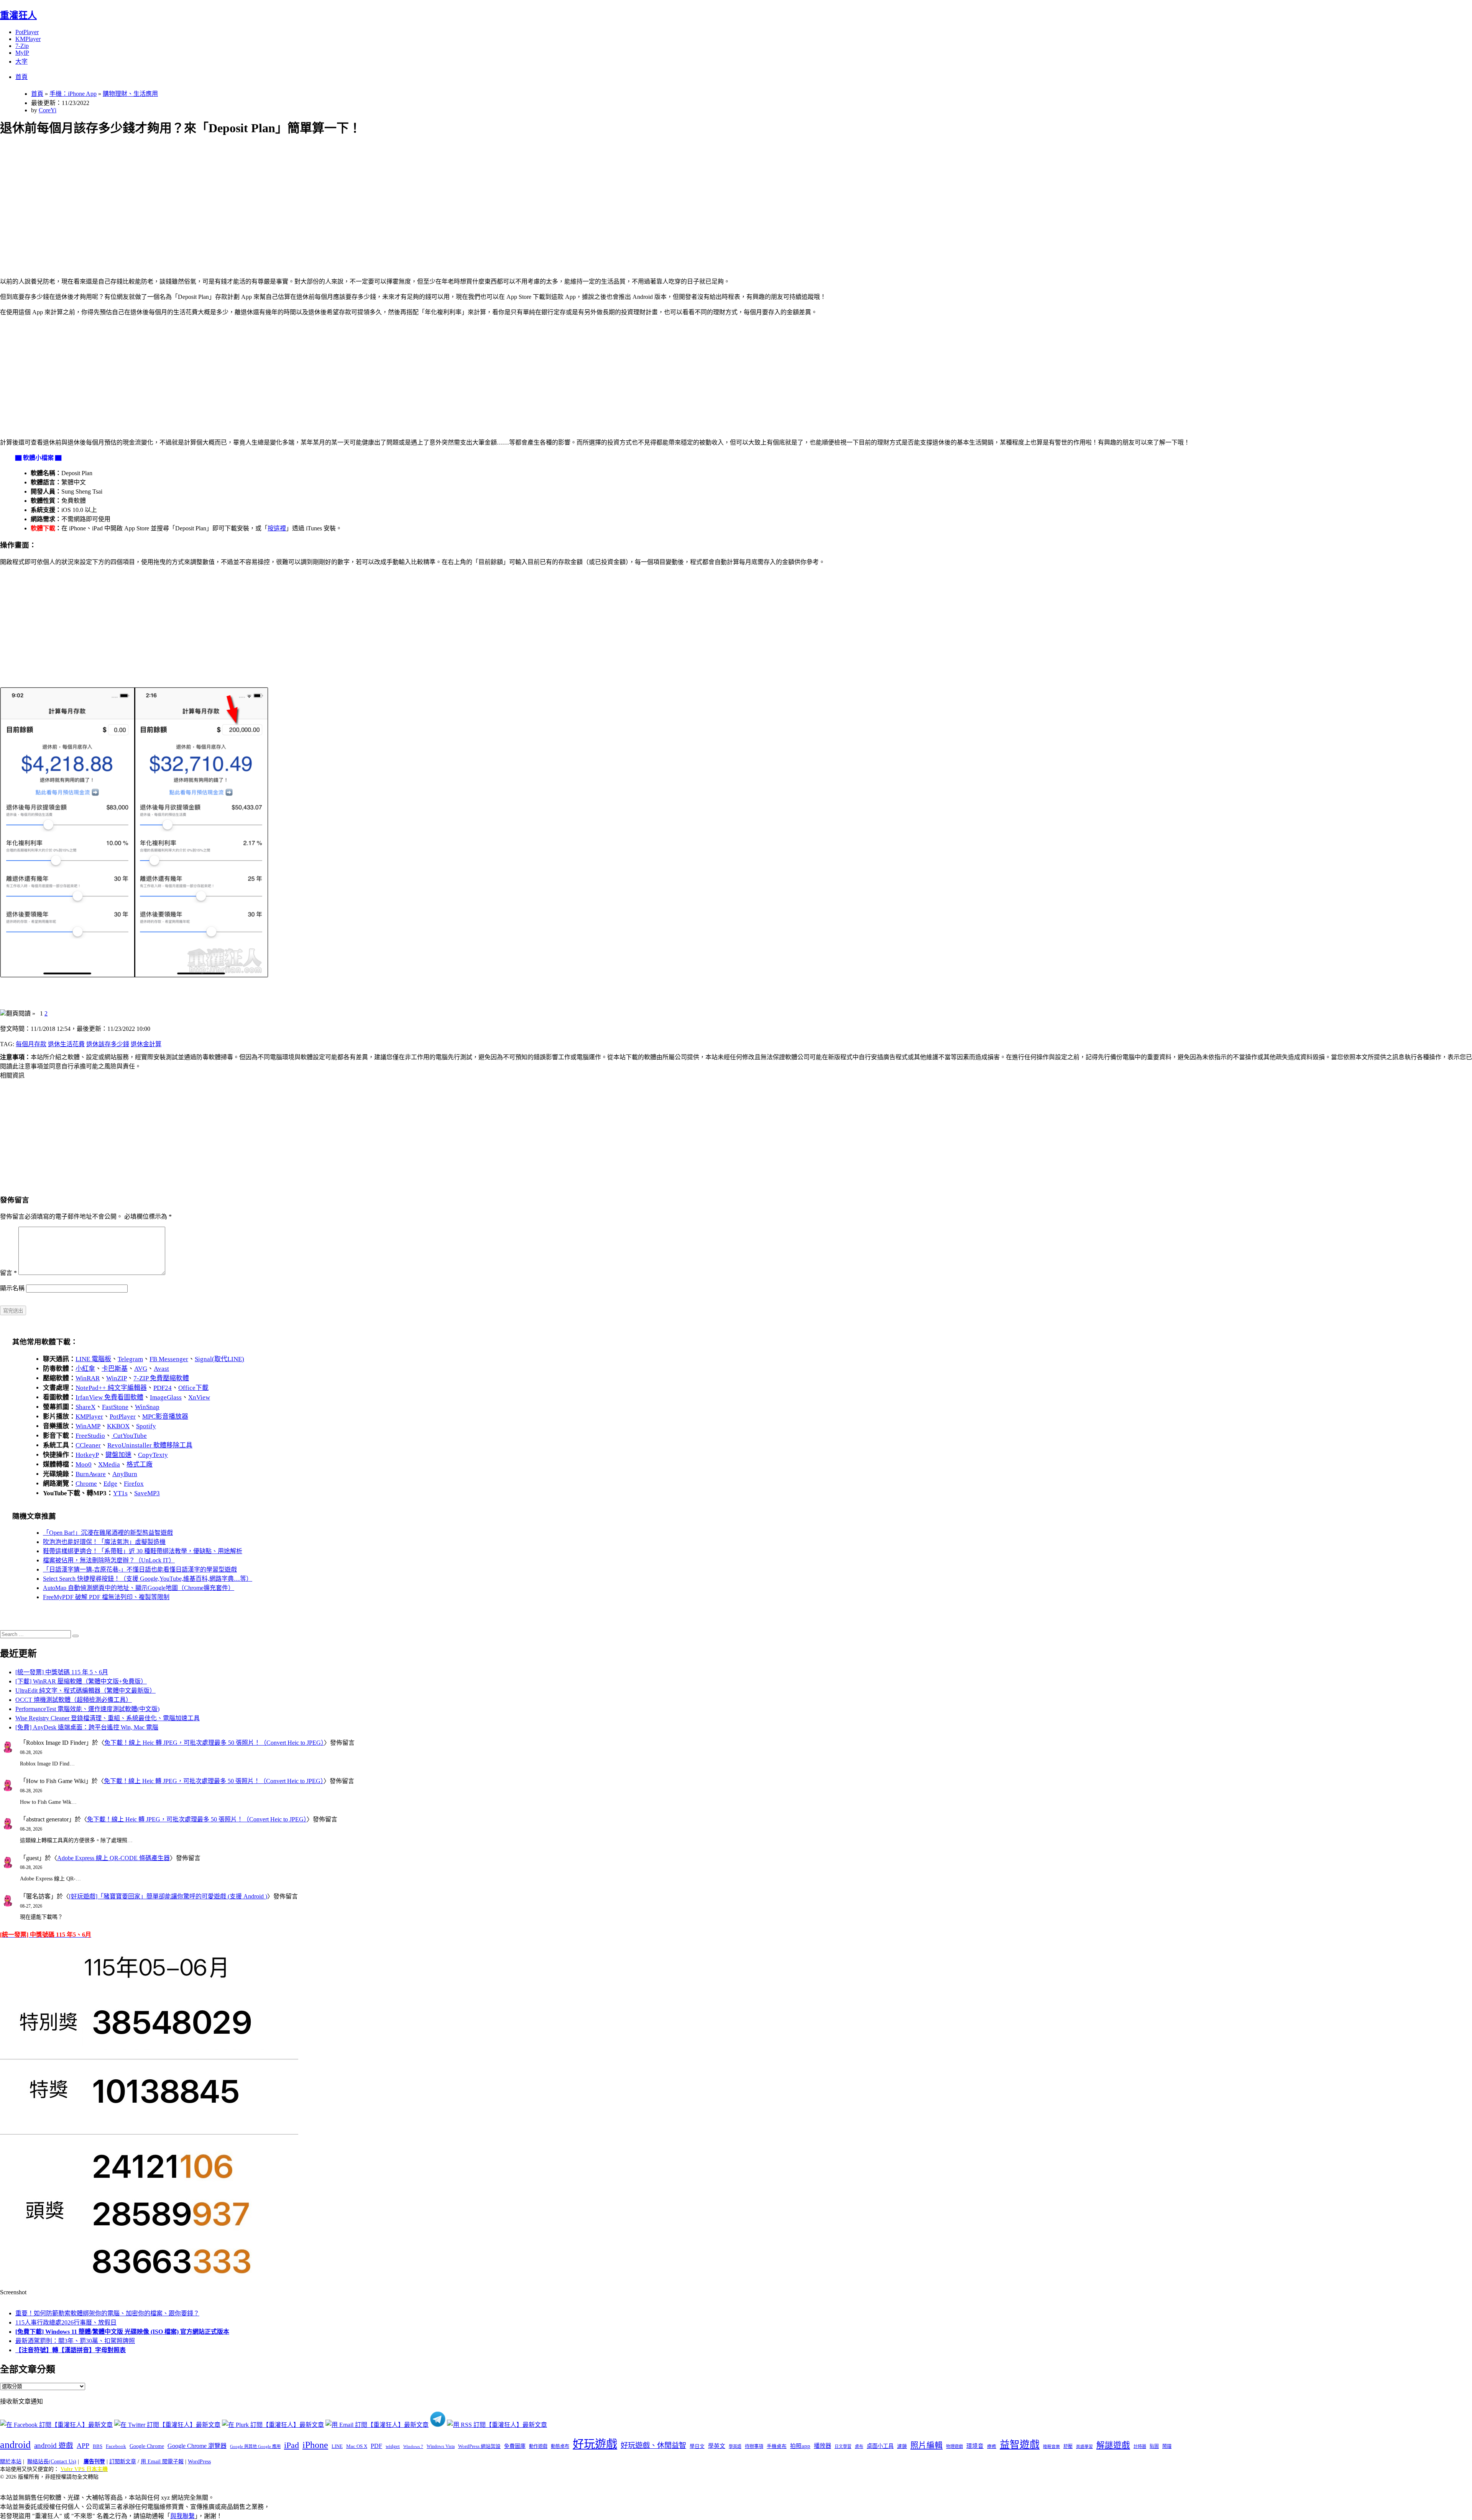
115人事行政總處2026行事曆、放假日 (66, 2322)
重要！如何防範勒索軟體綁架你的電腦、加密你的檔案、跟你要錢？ (107, 2313)
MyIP (22, 53)
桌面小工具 (880, 2446)
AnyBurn (125, 1474)
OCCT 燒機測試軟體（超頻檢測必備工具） (74, 1700)
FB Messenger (169, 1359)
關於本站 (11, 2462)
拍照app (800, 2446)
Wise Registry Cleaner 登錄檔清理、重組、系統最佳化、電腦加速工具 (108, 1718)
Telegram (130, 1359)
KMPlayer (28, 39)
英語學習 (1084, 2447)
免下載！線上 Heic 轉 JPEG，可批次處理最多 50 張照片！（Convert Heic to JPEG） (214, 1743)
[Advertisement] (230, 198)
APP (83, 2446)
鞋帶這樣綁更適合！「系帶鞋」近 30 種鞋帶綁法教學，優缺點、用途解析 (143, 1551)
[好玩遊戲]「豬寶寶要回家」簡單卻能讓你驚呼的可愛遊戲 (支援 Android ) (168, 1896)
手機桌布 (777, 2446)
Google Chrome (147, 2446)
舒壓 (1068, 2446)
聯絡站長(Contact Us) (52, 2462)
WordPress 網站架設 (479, 2446)
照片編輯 (927, 2445)
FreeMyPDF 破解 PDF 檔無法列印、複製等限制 (106, 1597)
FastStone (115, 1407)
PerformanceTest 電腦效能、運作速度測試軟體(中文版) (87, 1709)
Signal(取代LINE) (219, 1359)
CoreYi (48, 110)
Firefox (134, 1484)
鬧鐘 (1167, 2446)
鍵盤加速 (118, 1455)
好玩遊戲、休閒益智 (653, 2445)
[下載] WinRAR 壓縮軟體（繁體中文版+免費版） (81, 1681)
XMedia (109, 1464)
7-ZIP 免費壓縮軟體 (161, 1378)
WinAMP (88, 1426)
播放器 (822, 2446)
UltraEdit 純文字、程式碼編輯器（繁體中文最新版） (85, 1691)
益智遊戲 (1020, 2445)
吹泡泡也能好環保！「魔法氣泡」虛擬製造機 (104, 1542)
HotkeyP (87, 1455)
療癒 (992, 2446)
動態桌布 (560, 2446)
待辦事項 (754, 2446)
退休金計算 (146, 1044)
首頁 (21, 77)
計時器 (1140, 2446)
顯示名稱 (12, 1288)
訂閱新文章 (123, 2462)
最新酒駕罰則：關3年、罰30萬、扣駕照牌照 (75, 2341)
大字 (21, 62)
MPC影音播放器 (165, 1417)
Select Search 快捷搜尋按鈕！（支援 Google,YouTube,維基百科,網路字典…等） (148, 1579)
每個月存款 (31, 1044)
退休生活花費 (66, 1044)
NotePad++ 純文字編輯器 (111, 1388)
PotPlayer (27, 32)
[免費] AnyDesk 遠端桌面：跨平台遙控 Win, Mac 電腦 (87, 1727)
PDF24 (163, 1388)
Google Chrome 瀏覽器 (197, 2446)
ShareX (85, 1407)
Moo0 (84, 1464)
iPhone (315, 2445)
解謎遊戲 (1113, 2445)
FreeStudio (90, 1436)
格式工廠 (140, 1464)
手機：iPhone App (73, 94)
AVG (141, 1369)
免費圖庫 (515, 2446)
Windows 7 (413, 2446)
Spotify (146, 1426)
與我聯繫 (182, 2516)
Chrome (86, 1484)
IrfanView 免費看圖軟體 (109, 1397)
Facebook (116, 2446)
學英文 (717, 2446)
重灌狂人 (18, 15)
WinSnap (147, 1407)
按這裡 (277, 528)
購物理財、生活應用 (130, 94)
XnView (199, 1397)
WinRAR (88, 1378)
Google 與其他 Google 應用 (255, 2446)
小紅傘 (85, 1369)
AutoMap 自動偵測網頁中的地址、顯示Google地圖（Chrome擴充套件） (139, 1588)
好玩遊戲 (595, 2444)
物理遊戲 (955, 2446)
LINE (337, 2446)
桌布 (859, 2446)
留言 (8, 1273)
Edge (110, 1484)
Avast (161, 1369)
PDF (376, 2446)
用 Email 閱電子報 (162, 2462)
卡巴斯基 (115, 1369)
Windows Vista (441, 2446)
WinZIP (117, 1378)
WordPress (199, 2462)
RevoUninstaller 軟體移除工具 (150, 1445)
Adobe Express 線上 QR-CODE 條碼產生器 (113, 1858)
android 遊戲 (54, 2445)
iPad (292, 2445)
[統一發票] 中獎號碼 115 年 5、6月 (62, 1672)
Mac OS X (357, 2446)
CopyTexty (153, 1455)
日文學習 (843, 2446)
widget (393, 2446)
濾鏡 (902, 2446)
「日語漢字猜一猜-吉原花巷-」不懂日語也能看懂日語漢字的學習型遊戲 (140, 1569)
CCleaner (88, 1445)
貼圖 (1154, 2446)
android (15, 2445)
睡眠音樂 (1051, 2447)
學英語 (735, 2446)
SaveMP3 (147, 1493)
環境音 (975, 2446)
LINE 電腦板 (93, 1359)
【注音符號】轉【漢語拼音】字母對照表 (71, 2350)
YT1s (120, 1493)
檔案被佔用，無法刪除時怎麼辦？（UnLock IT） (109, 1560)
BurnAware (91, 1474)
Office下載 (193, 1388)
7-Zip (22, 46)
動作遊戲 (538, 2446)
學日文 (697, 2446)
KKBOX (118, 1426)
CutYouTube (129, 1436)
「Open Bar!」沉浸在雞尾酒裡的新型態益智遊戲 (108, 1533)
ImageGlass (166, 1397)
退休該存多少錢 (108, 1044)
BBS (98, 2446)
